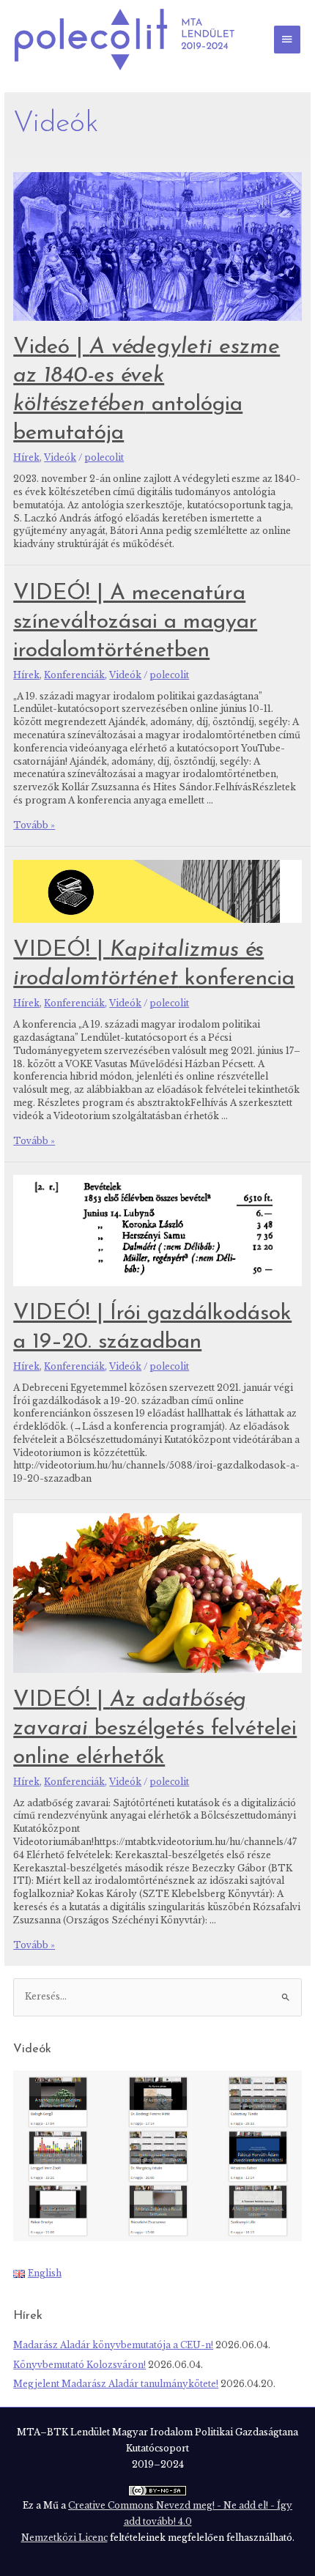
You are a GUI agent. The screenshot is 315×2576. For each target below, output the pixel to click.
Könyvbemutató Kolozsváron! (79, 2365)
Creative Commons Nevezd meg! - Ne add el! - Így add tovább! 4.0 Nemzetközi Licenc (157, 2522)
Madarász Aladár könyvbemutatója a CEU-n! (113, 2345)
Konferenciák (74, 675)
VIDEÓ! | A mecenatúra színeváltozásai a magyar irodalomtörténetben (135, 622)
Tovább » (34, 825)
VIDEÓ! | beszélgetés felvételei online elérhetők (155, 1729)
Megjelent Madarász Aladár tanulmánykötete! (116, 2384)
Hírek (26, 458)
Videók (60, 458)
